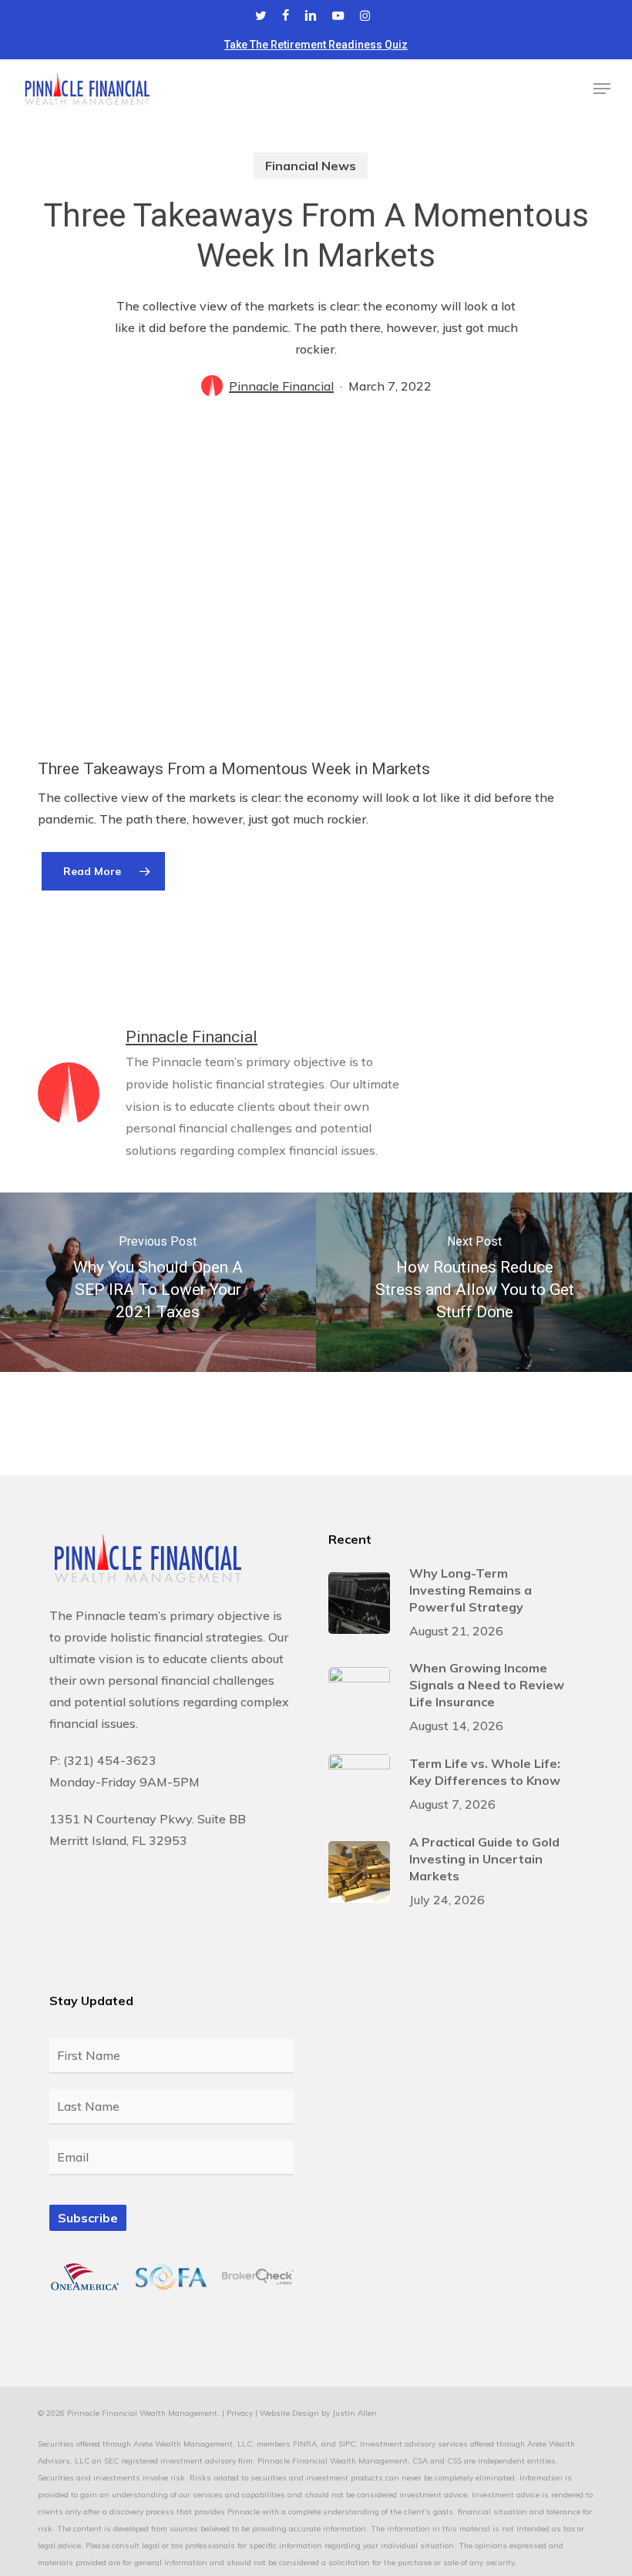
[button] (602, 89)
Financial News (311, 166)
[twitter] (261, 15)
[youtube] (338, 15)
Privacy (240, 2413)
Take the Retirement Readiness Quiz (316, 45)
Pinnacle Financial (281, 386)
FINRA (305, 2444)
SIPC (347, 2444)
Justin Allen (355, 2413)
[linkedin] (311, 15)
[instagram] (365, 15)
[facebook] (286, 15)
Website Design (289, 2413)
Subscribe (88, 2218)
